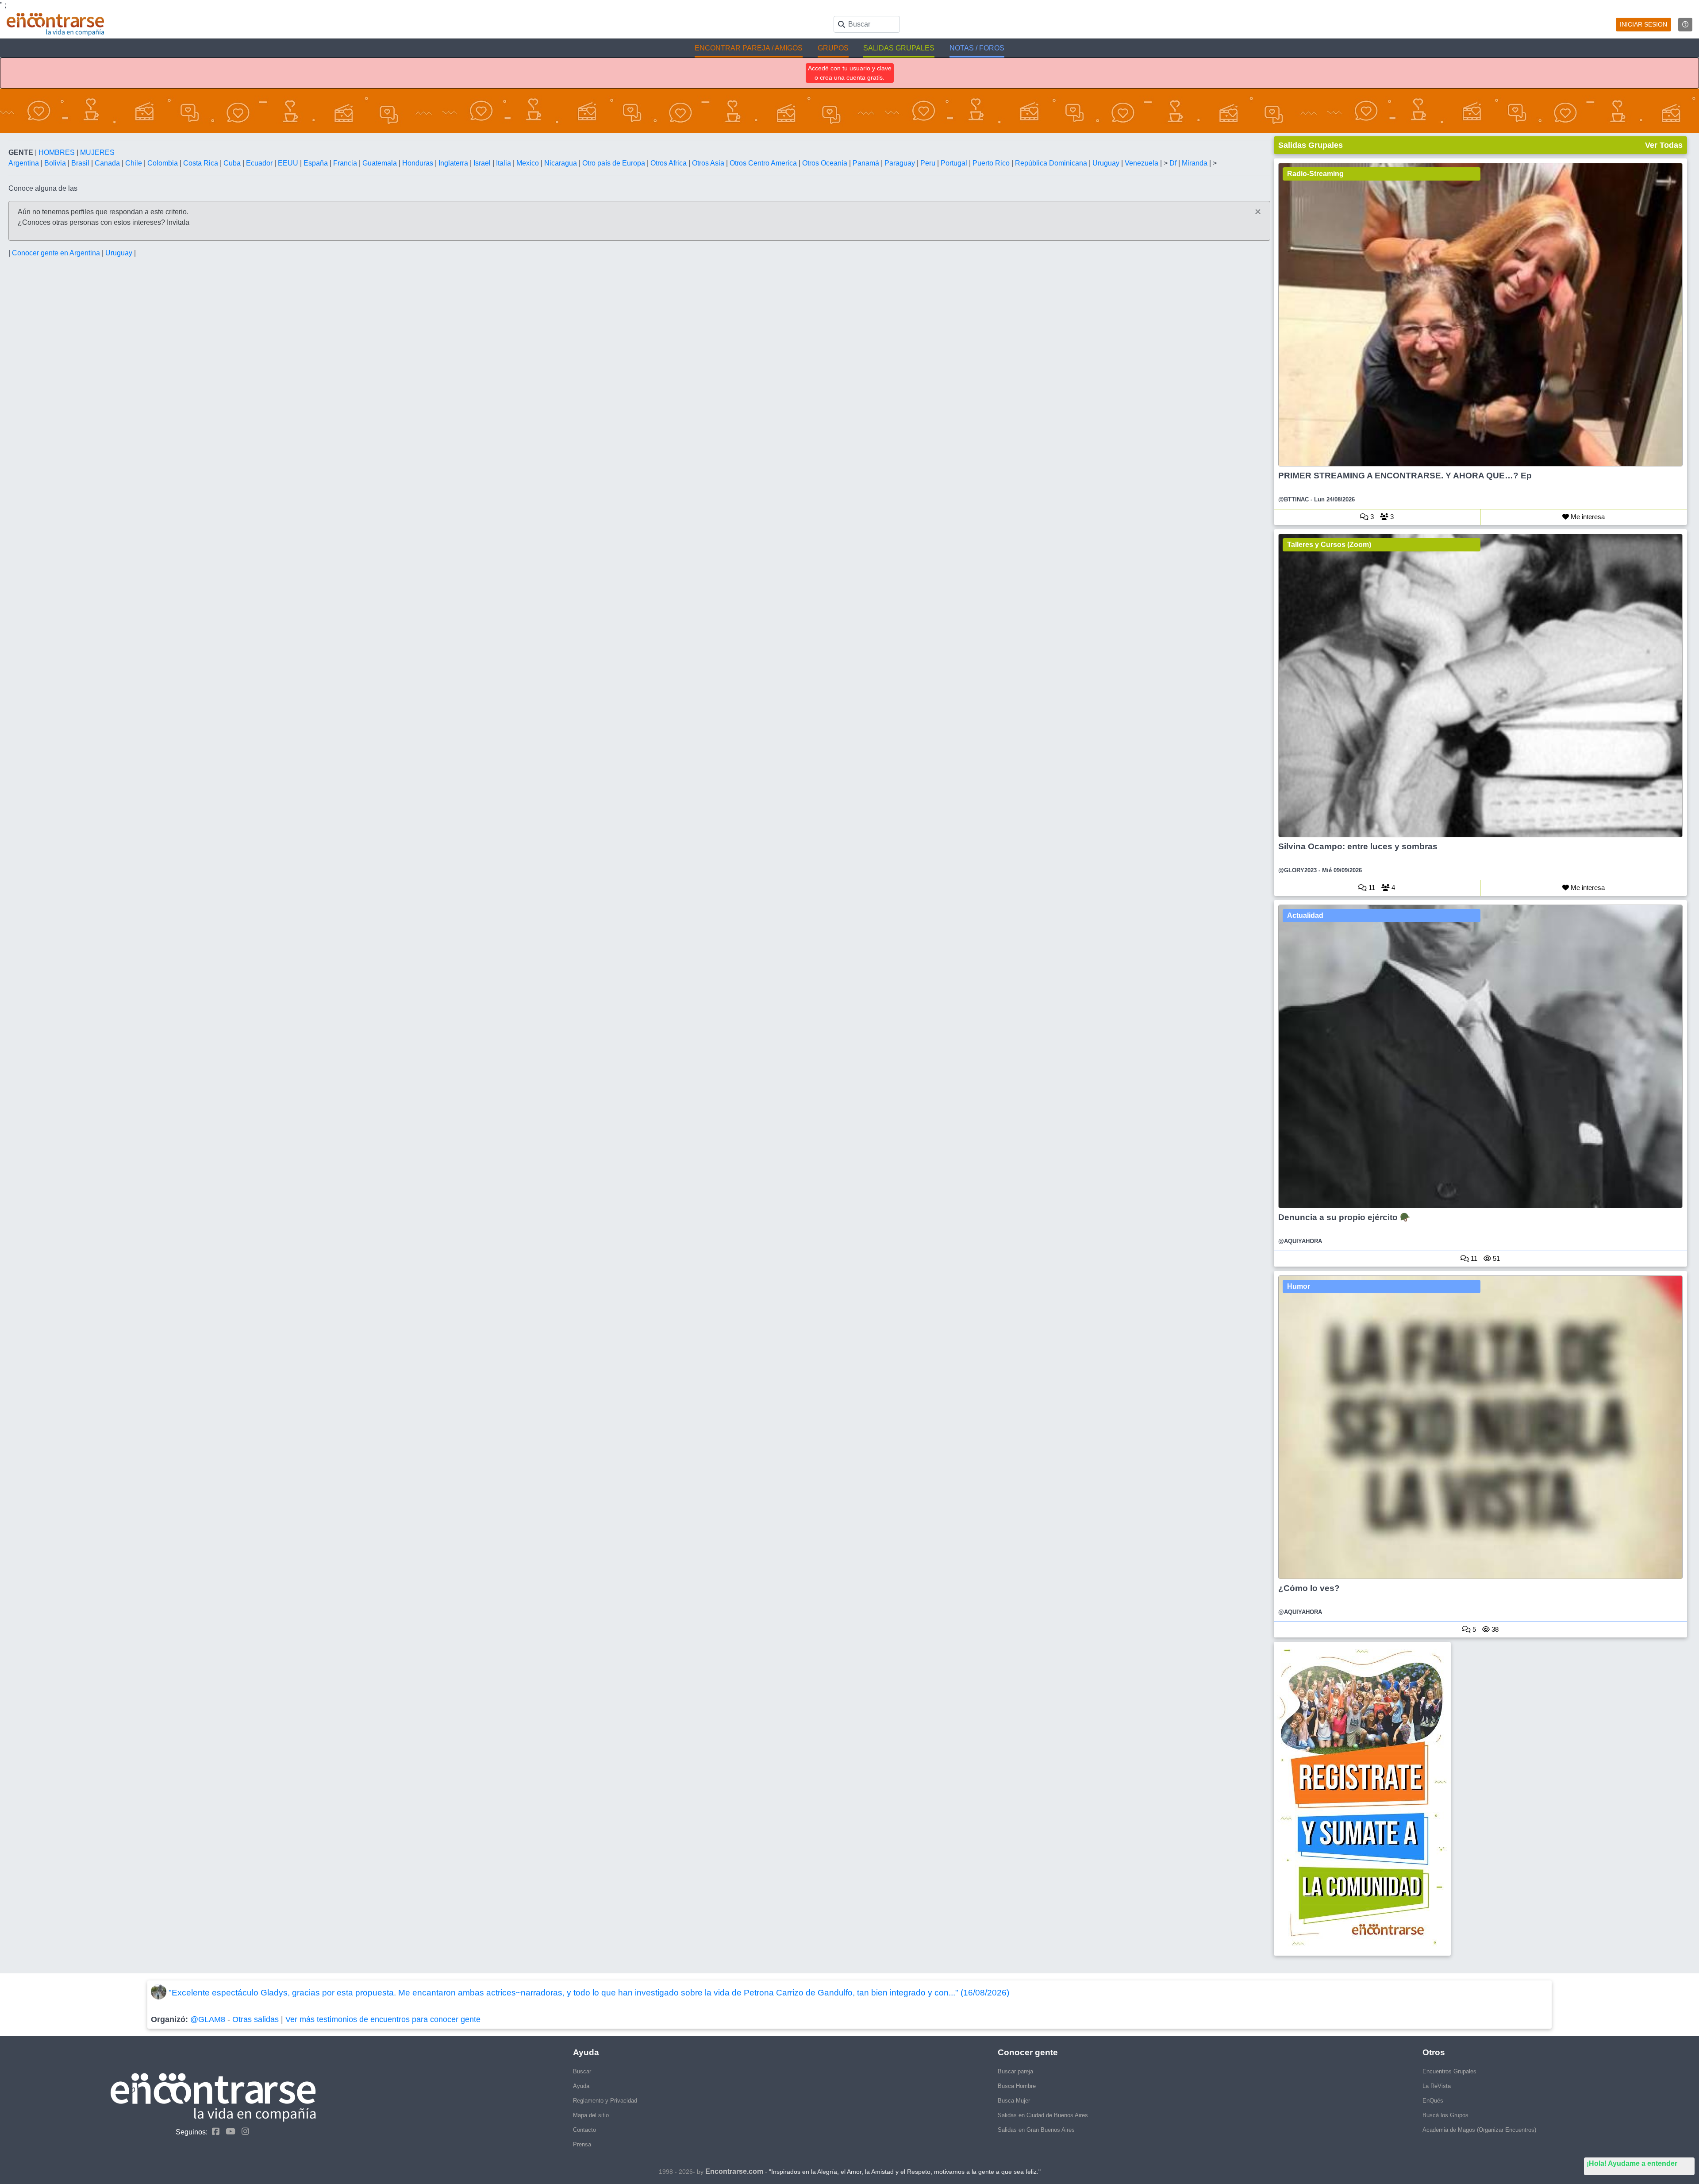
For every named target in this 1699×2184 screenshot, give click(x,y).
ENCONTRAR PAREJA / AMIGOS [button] (749, 48)
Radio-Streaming (1315, 174)
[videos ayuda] (1685, 25)
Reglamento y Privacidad (605, 2101)
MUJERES (97, 152)
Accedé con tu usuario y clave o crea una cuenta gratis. (850, 73)
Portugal (955, 163)
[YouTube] (228, 2132)
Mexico (529, 163)
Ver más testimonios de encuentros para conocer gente (383, 2019)
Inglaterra (454, 163)
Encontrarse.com (734, 2171)
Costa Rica (202, 163)
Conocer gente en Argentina (57, 253)
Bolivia (56, 163)
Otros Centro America (764, 163)
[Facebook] (213, 2132)
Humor (1299, 1286)
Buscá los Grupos (1445, 2115)
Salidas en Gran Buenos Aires (1036, 2130)
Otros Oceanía (826, 163)
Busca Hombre (1017, 2086)
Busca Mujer (1014, 2101)
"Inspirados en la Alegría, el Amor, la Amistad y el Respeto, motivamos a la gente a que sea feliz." (905, 2172)
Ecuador (260, 163)
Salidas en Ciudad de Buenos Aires (1043, 2115)
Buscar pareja (1015, 2071)
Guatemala (381, 163)
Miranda (1195, 163)
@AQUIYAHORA (1300, 1241)
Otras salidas (256, 2019)
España (317, 163)
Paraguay (901, 163)
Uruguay (1107, 163)
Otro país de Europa (615, 163)
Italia (504, 163)
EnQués (1433, 2101)
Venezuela (1142, 163)
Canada (108, 163)
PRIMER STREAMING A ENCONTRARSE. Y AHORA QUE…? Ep (1405, 476)
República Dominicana (1052, 163)
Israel (483, 163)
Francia (346, 163)
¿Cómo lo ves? (1309, 1588)
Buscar (582, 2071)
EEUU (289, 163)
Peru (929, 163)
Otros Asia (709, 163)
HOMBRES (58, 152)
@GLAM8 (208, 2019)
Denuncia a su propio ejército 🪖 (1344, 1217)
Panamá (867, 163)
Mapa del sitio (591, 2115)
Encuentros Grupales (1449, 2071)
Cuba (233, 163)
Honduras (419, 163)
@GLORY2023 (1297, 870)
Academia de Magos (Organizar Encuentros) (1479, 2130)
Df (1174, 163)
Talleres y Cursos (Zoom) (1329, 545)
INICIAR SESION (1643, 24)
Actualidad (1305, 915)
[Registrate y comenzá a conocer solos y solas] (1481, 1799)
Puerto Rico (992, 163)
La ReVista (1437, 2086)
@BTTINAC (1293, 499)
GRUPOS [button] (833, 48)
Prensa (582, 2144)
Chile (135, 163)
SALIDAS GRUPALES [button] (899, 48)
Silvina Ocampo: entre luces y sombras (1358, 846)
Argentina (25, 163)
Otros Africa (669, 163)
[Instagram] (243, 2132)
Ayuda (581, 2086)
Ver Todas (1664, 145)
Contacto (584, 2130)
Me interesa (1587, 517)
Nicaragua (561, 163)
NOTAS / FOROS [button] (977, 48)
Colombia (163, 163)
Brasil (81, 163)
